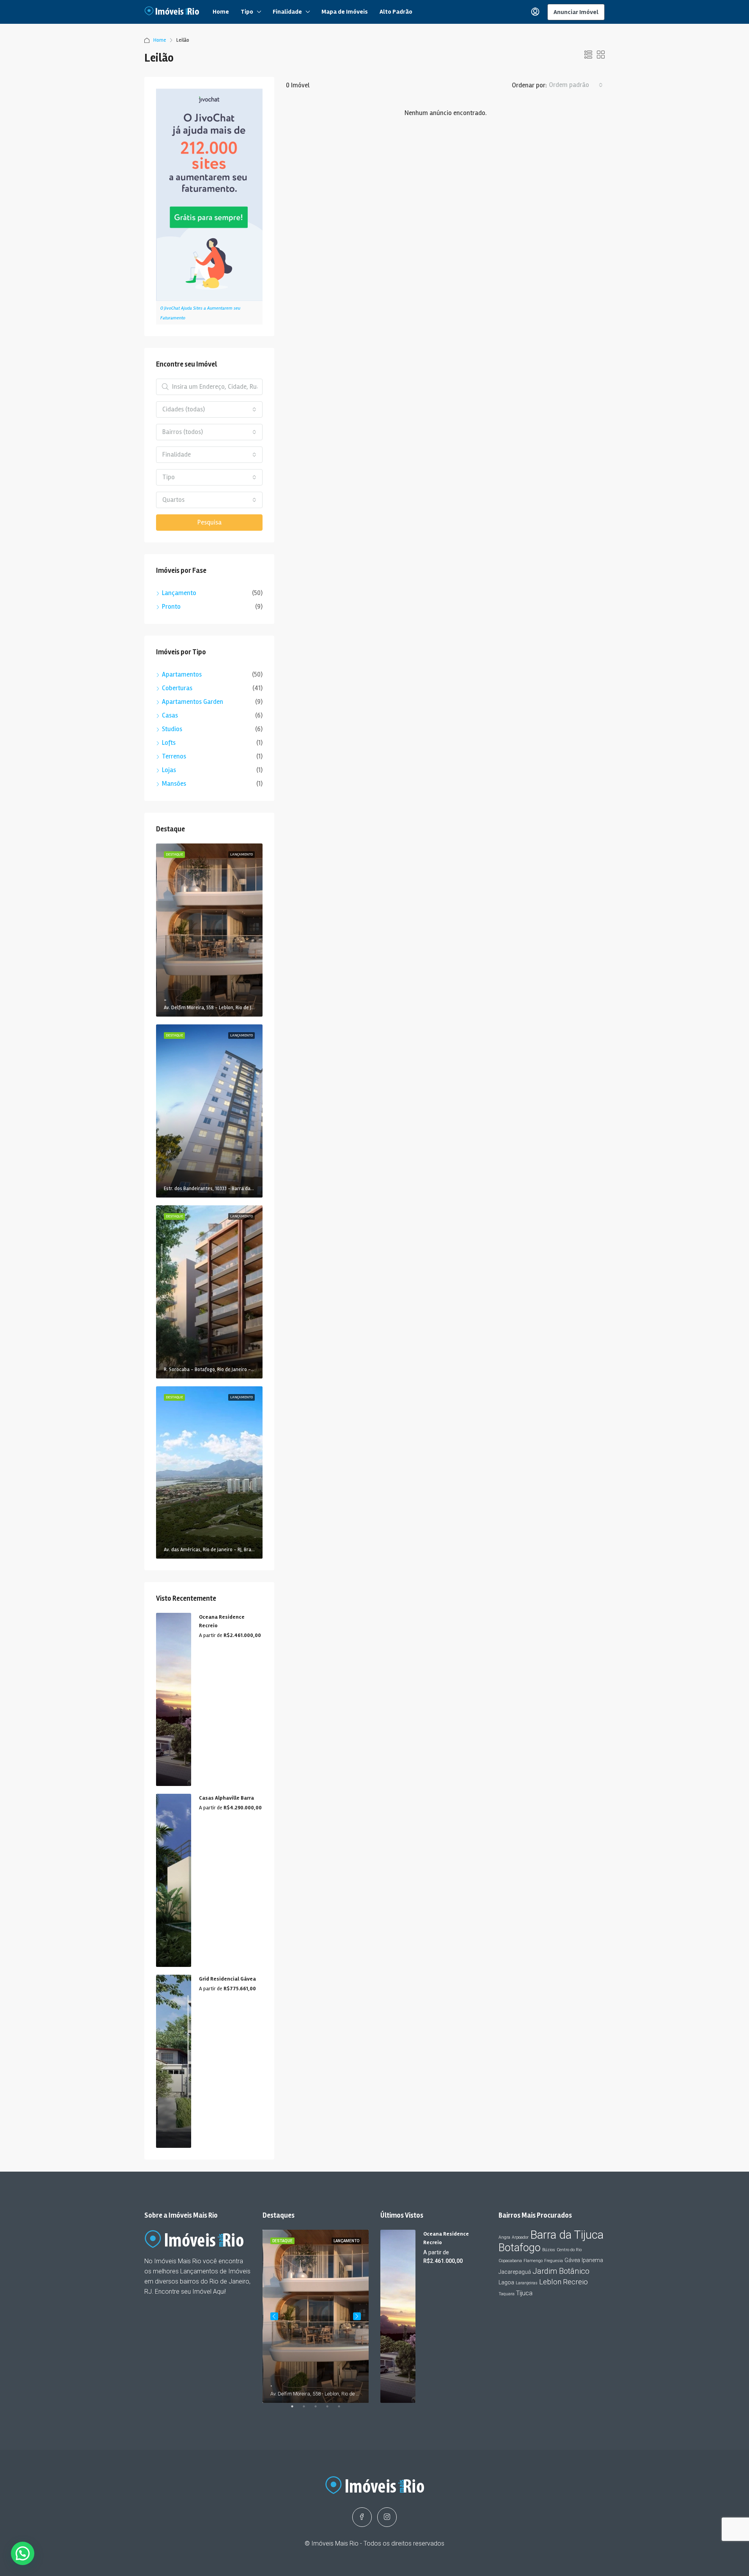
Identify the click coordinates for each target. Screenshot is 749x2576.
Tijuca (524, 2293)
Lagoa (506, 2282)
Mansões (174, 784)
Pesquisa (209, 522)
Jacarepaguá (515, 2272)
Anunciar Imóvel (576, 12)
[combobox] (576, 85)
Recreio (575, 2282)
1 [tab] (296, 2409)
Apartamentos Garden (193, 702)
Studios (172, 729)
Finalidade (287, 12)
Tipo (247, 12)
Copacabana (510, 2261)
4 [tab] (331, 2409)
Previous (274, 2316)
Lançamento (179, 593)
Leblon (550, 2282)
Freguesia (554, 2261)
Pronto (171, 607)
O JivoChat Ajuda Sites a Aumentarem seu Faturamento (200, 313)
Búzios (549, 2250)
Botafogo (520, 2248)
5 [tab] (343, 2409)
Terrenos (174, 756)
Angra (504, 2237)
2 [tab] (308, 2409)
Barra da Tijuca (567, 2235)
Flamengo (533, 2261)
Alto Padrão (396, 12)
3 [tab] (319, 2409)
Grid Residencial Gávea (227, 1979)
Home (221, 12)
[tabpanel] (316, 2316)
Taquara (507, 2294)
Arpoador (520, 2237)
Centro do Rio (569, 2250)
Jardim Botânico (561, 2271)
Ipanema (592, 2260)
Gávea (572, 2260)
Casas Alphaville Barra (226, 1798)
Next (357, 2316)
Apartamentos (182, 674)
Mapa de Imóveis (345, 12)
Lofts (169, 743)
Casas (170, 715)
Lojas (169, 770)
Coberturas (177, 688)
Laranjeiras (527, 2283)
